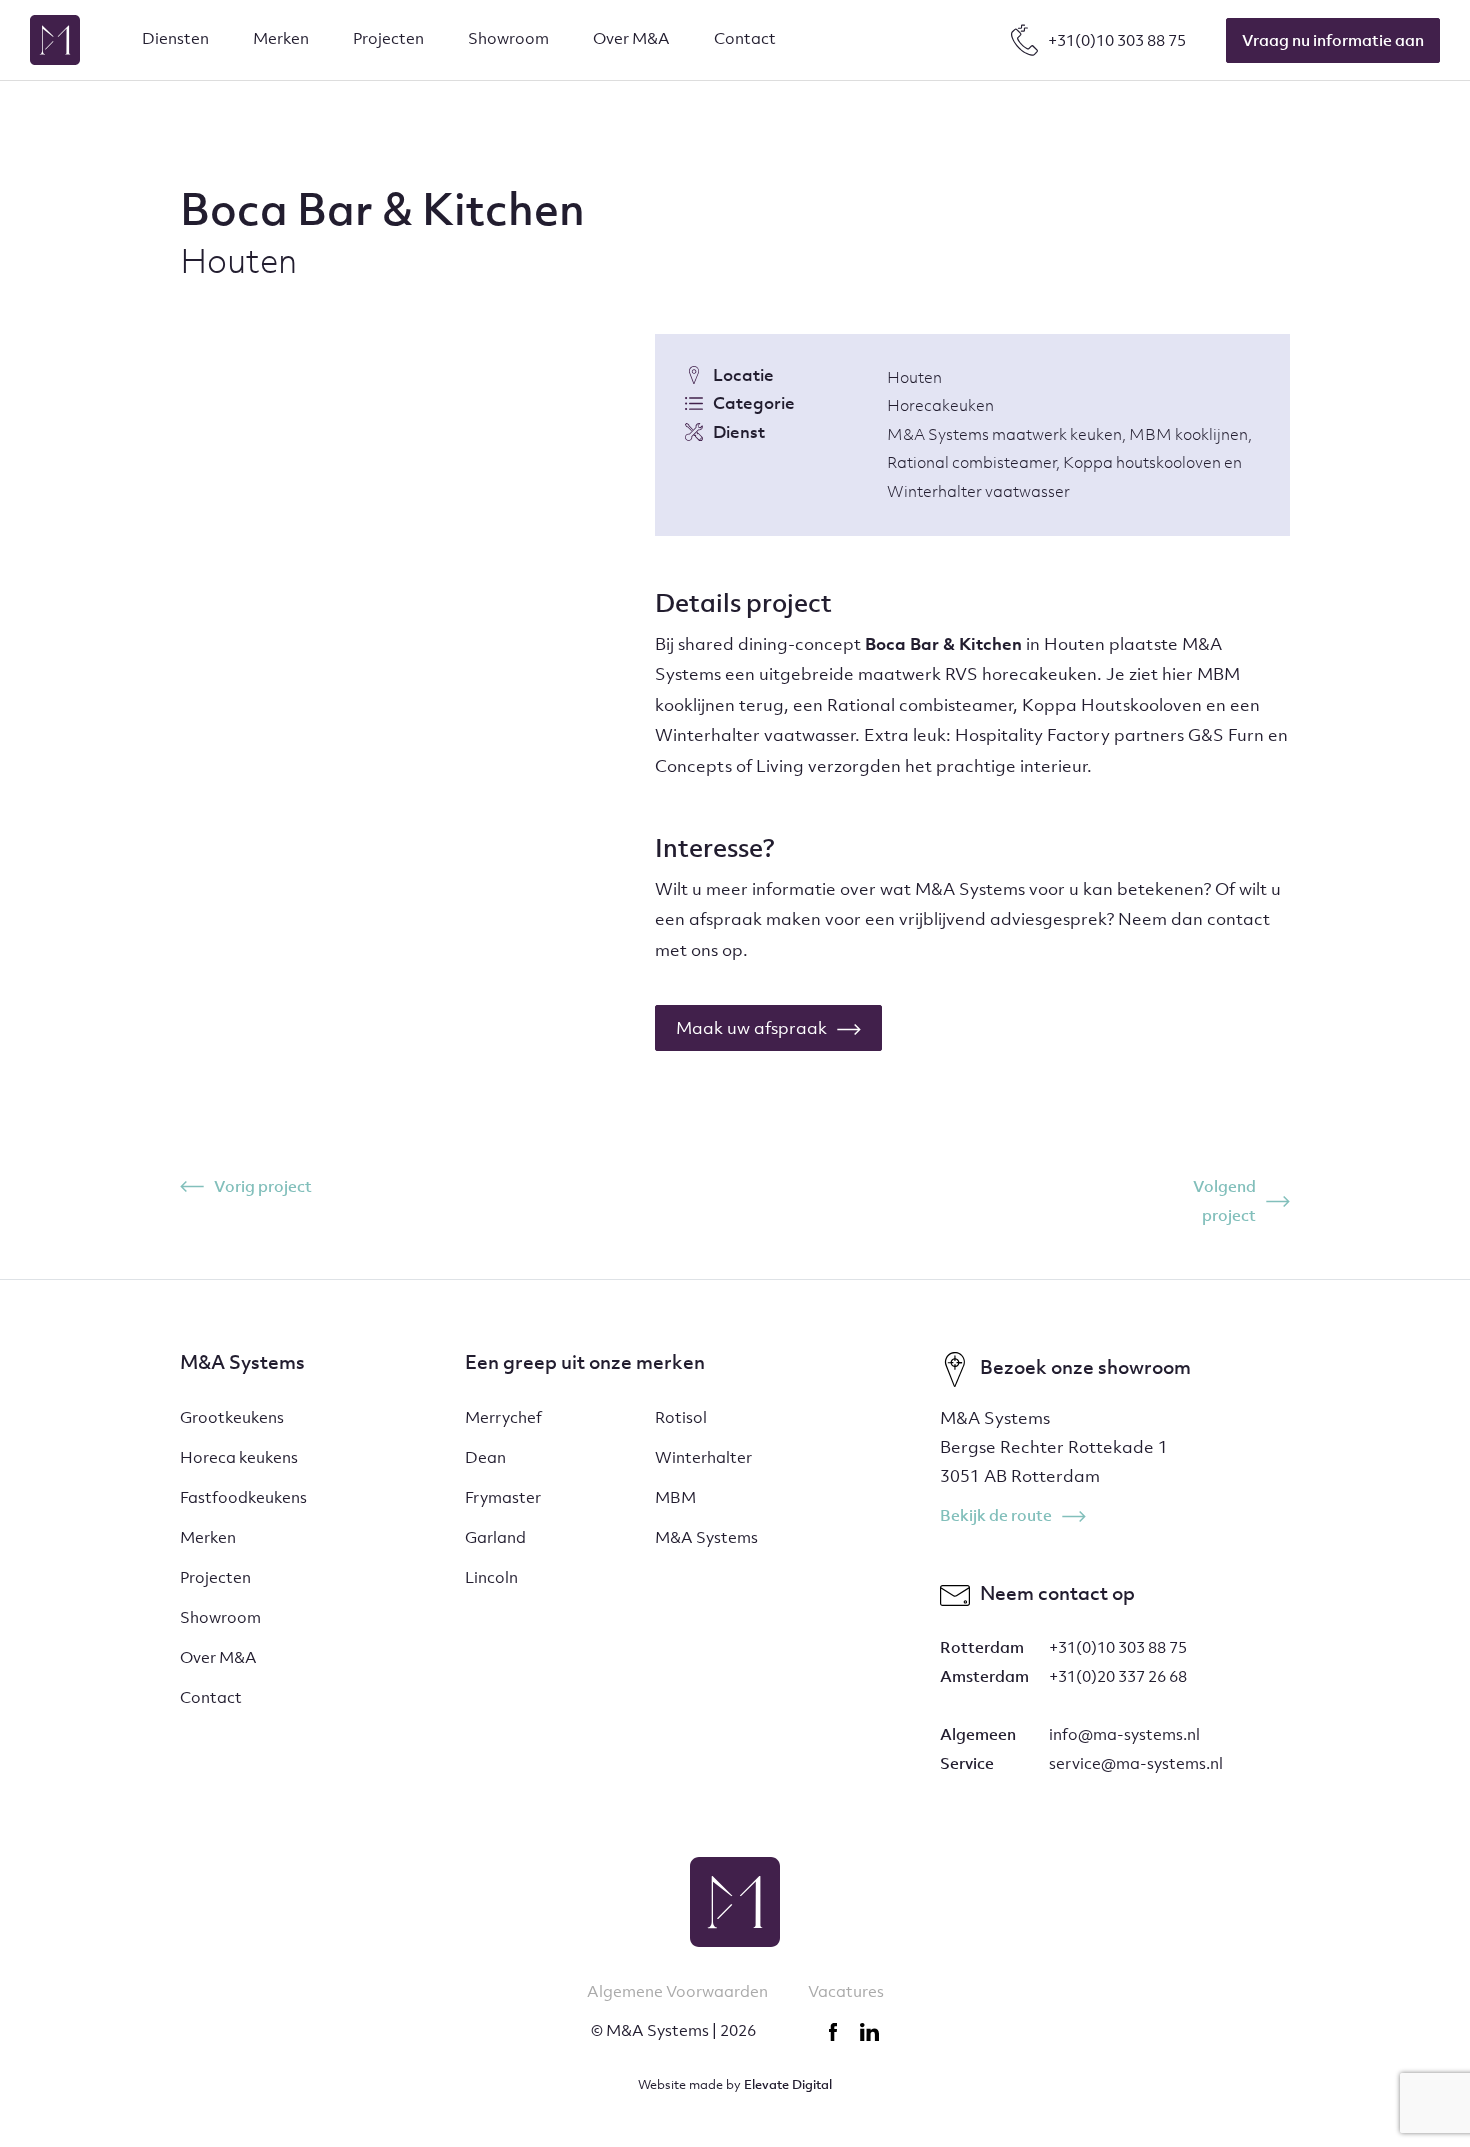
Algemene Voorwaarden (677, 1991)
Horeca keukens (239, 1457)
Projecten (215, 1577)
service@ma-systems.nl (1136, 1763)
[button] (175, 40)
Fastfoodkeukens (243, 1497)
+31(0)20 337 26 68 (1118, 1676)
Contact (211, 1697)
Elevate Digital (788, 2084)
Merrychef (503, 1417)
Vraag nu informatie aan (1333, 40)
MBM (675, 1497)
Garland (495, 1537)
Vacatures (846, 1991)
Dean (485, 1457)
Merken (208, 1537)
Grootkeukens (232, 1417)
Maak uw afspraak (751, 1028)
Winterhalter (703, 1457)
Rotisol (681, 1417)
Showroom (220, 1617)
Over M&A (218, 1657)
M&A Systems (706, 1537)
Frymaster (503, 1497)
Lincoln (491, 1577)
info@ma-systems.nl (1124, 1734)
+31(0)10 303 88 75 (1118, 1647)
